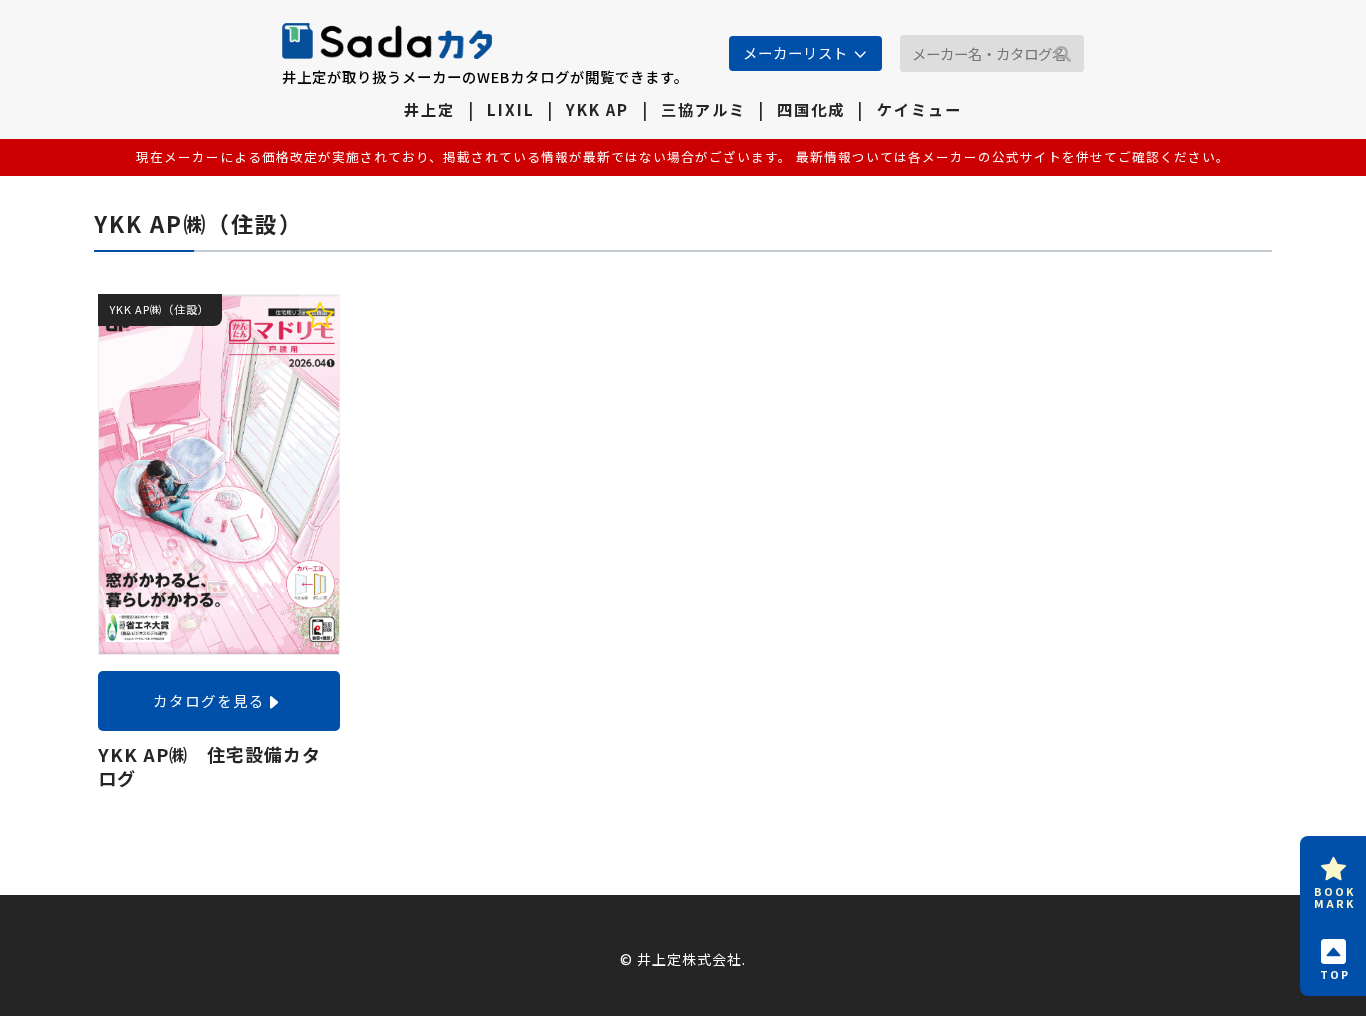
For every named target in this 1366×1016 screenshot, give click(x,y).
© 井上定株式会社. (683, 959)
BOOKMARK (1334, 897)
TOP (1335, 974)
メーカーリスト (795, 52)
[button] (1063, 55)
